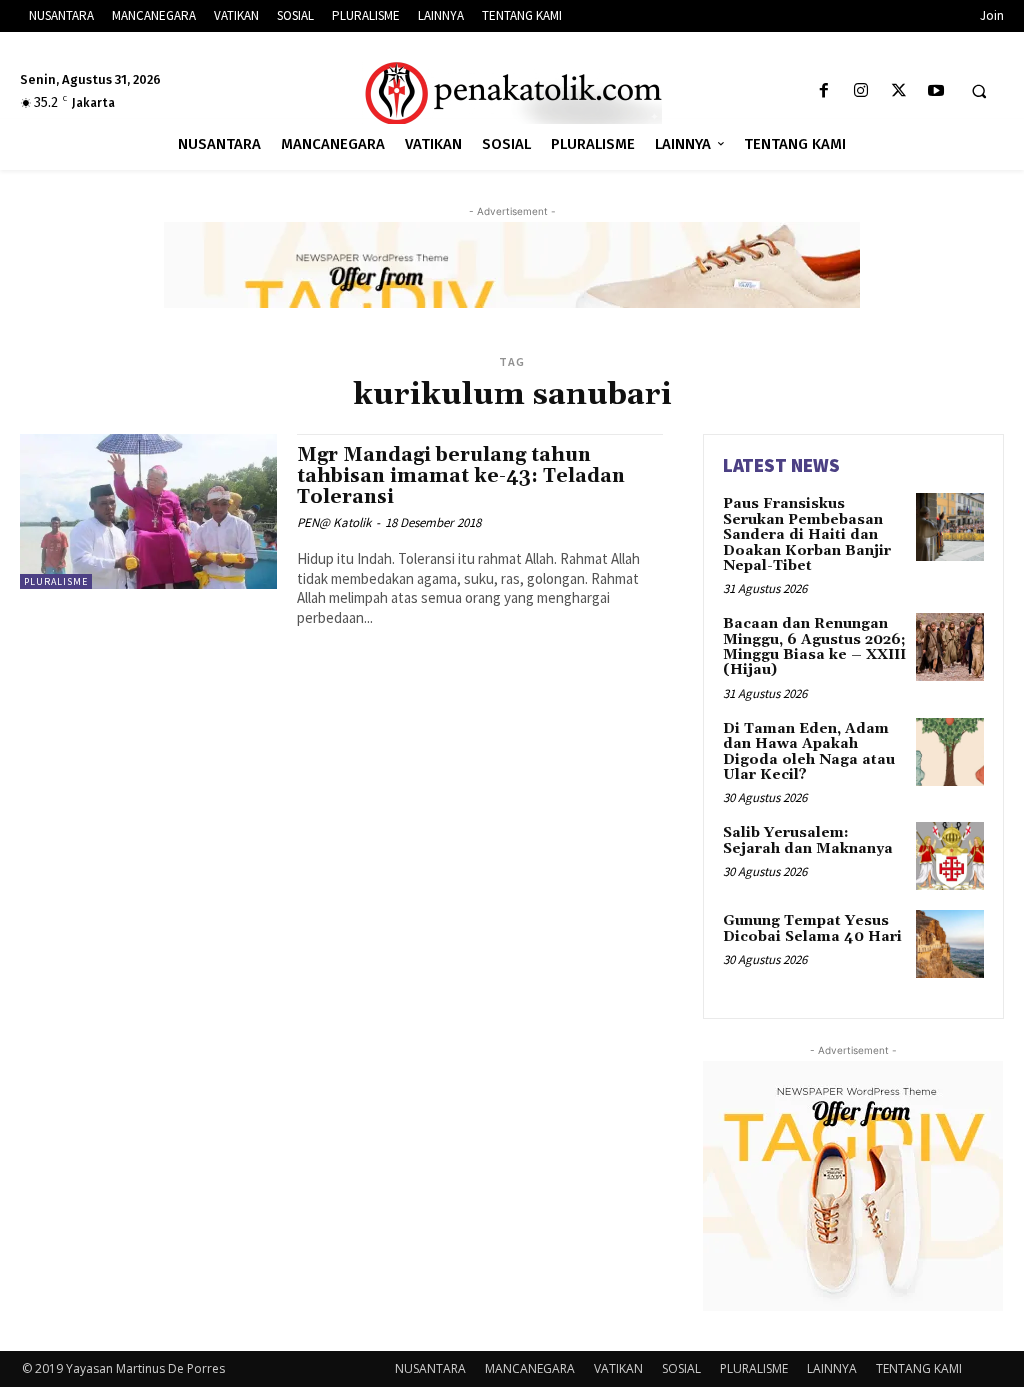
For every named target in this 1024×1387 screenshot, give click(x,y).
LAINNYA (832, 1368)
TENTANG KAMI (919, 1368)
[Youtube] (935, 91)
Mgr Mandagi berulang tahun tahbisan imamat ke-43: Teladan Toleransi (461, 476)
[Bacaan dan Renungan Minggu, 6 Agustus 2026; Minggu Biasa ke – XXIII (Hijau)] (950, 647)
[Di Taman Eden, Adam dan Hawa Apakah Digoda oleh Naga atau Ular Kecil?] (950, 752)
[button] (979, 92)
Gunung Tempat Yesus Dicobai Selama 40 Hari (812, 928)
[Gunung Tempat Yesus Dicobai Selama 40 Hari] (950, 944)
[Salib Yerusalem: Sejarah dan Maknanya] (950, 856)
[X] (898, 91)
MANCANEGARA (530, 1368)
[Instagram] (861, 91)
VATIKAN (618, 1368)
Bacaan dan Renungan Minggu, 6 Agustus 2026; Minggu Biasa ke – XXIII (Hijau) (814, 647)
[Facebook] (824, 91)
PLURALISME (56, 581)
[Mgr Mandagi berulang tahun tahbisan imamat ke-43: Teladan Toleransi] (148, 511)
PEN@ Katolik (334, 522)
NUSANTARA (430, 1368)
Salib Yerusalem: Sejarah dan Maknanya (808, 840)
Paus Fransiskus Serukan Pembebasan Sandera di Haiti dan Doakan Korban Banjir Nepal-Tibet (807, 535)
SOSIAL (681, 1368)
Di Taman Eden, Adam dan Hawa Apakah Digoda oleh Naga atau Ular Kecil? (809, 752)
